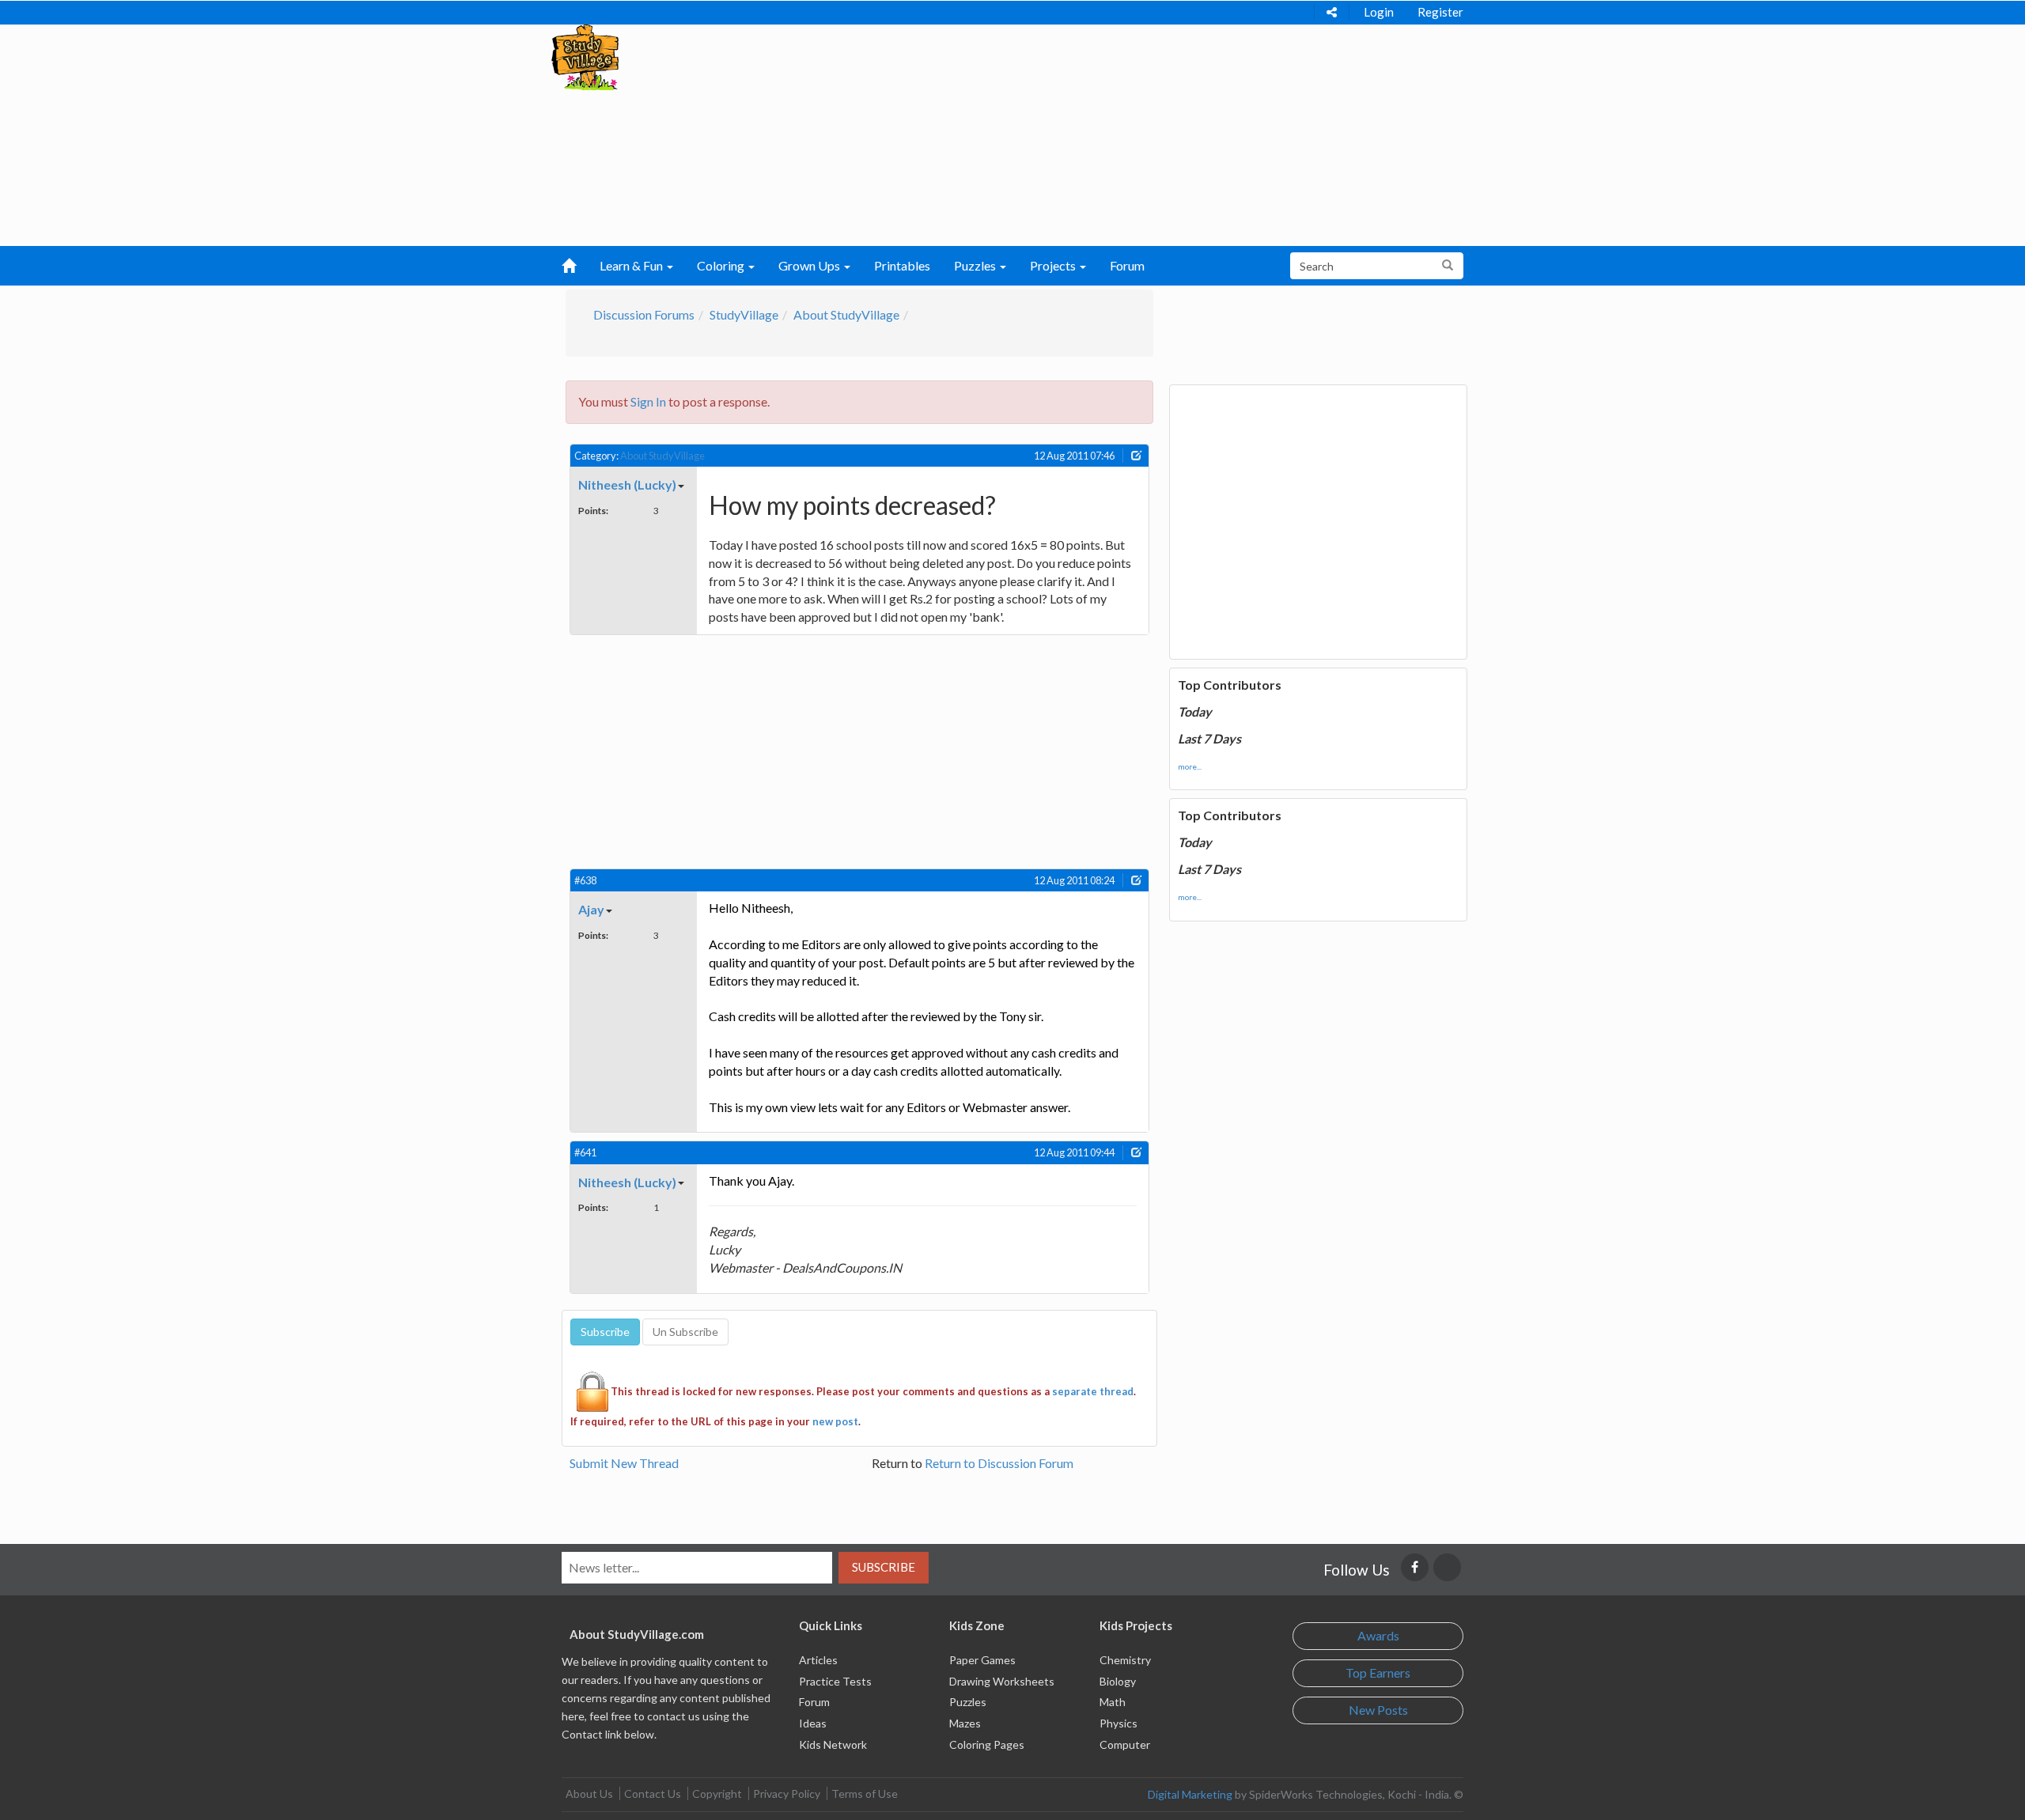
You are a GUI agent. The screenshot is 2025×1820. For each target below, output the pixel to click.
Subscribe (884, 1567)
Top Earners (1378, 1672)
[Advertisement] (982, 135)
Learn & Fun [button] (632, 265)
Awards (1378, 1635)
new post (835, 1421)
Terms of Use (865, 1794)
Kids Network (833, 1744)
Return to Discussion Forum (999, 1463)
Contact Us (653, 1794)
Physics (1118, 1723)
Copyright (717, 1794)
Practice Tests (835, 1681)
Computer (1125, 1744)
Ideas (813, 1723)
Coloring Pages (987, 1744)
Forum (1127, 265)
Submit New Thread (624, 1463)
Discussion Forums (644, 314)
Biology (1118, 1681)
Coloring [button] (722, 265)
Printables (902, 265)
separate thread (1093, 1391)
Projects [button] (1054, 265)
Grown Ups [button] (810, 265)
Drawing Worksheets (1002, 1681)
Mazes (965, 1723)
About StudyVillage (846, 314)
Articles (818, 1660)
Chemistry (1125, 1660)
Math (1113, 1702)
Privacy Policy (787, 1794)
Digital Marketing (1190, 1794)
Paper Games (982, 1660)
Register (1440, 12)
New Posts (1378, 1710)
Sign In (648, 401)
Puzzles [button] (976, 265)
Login (1379, 12)
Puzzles (968, 1702)
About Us (589, 1794)
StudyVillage (744, 314)
